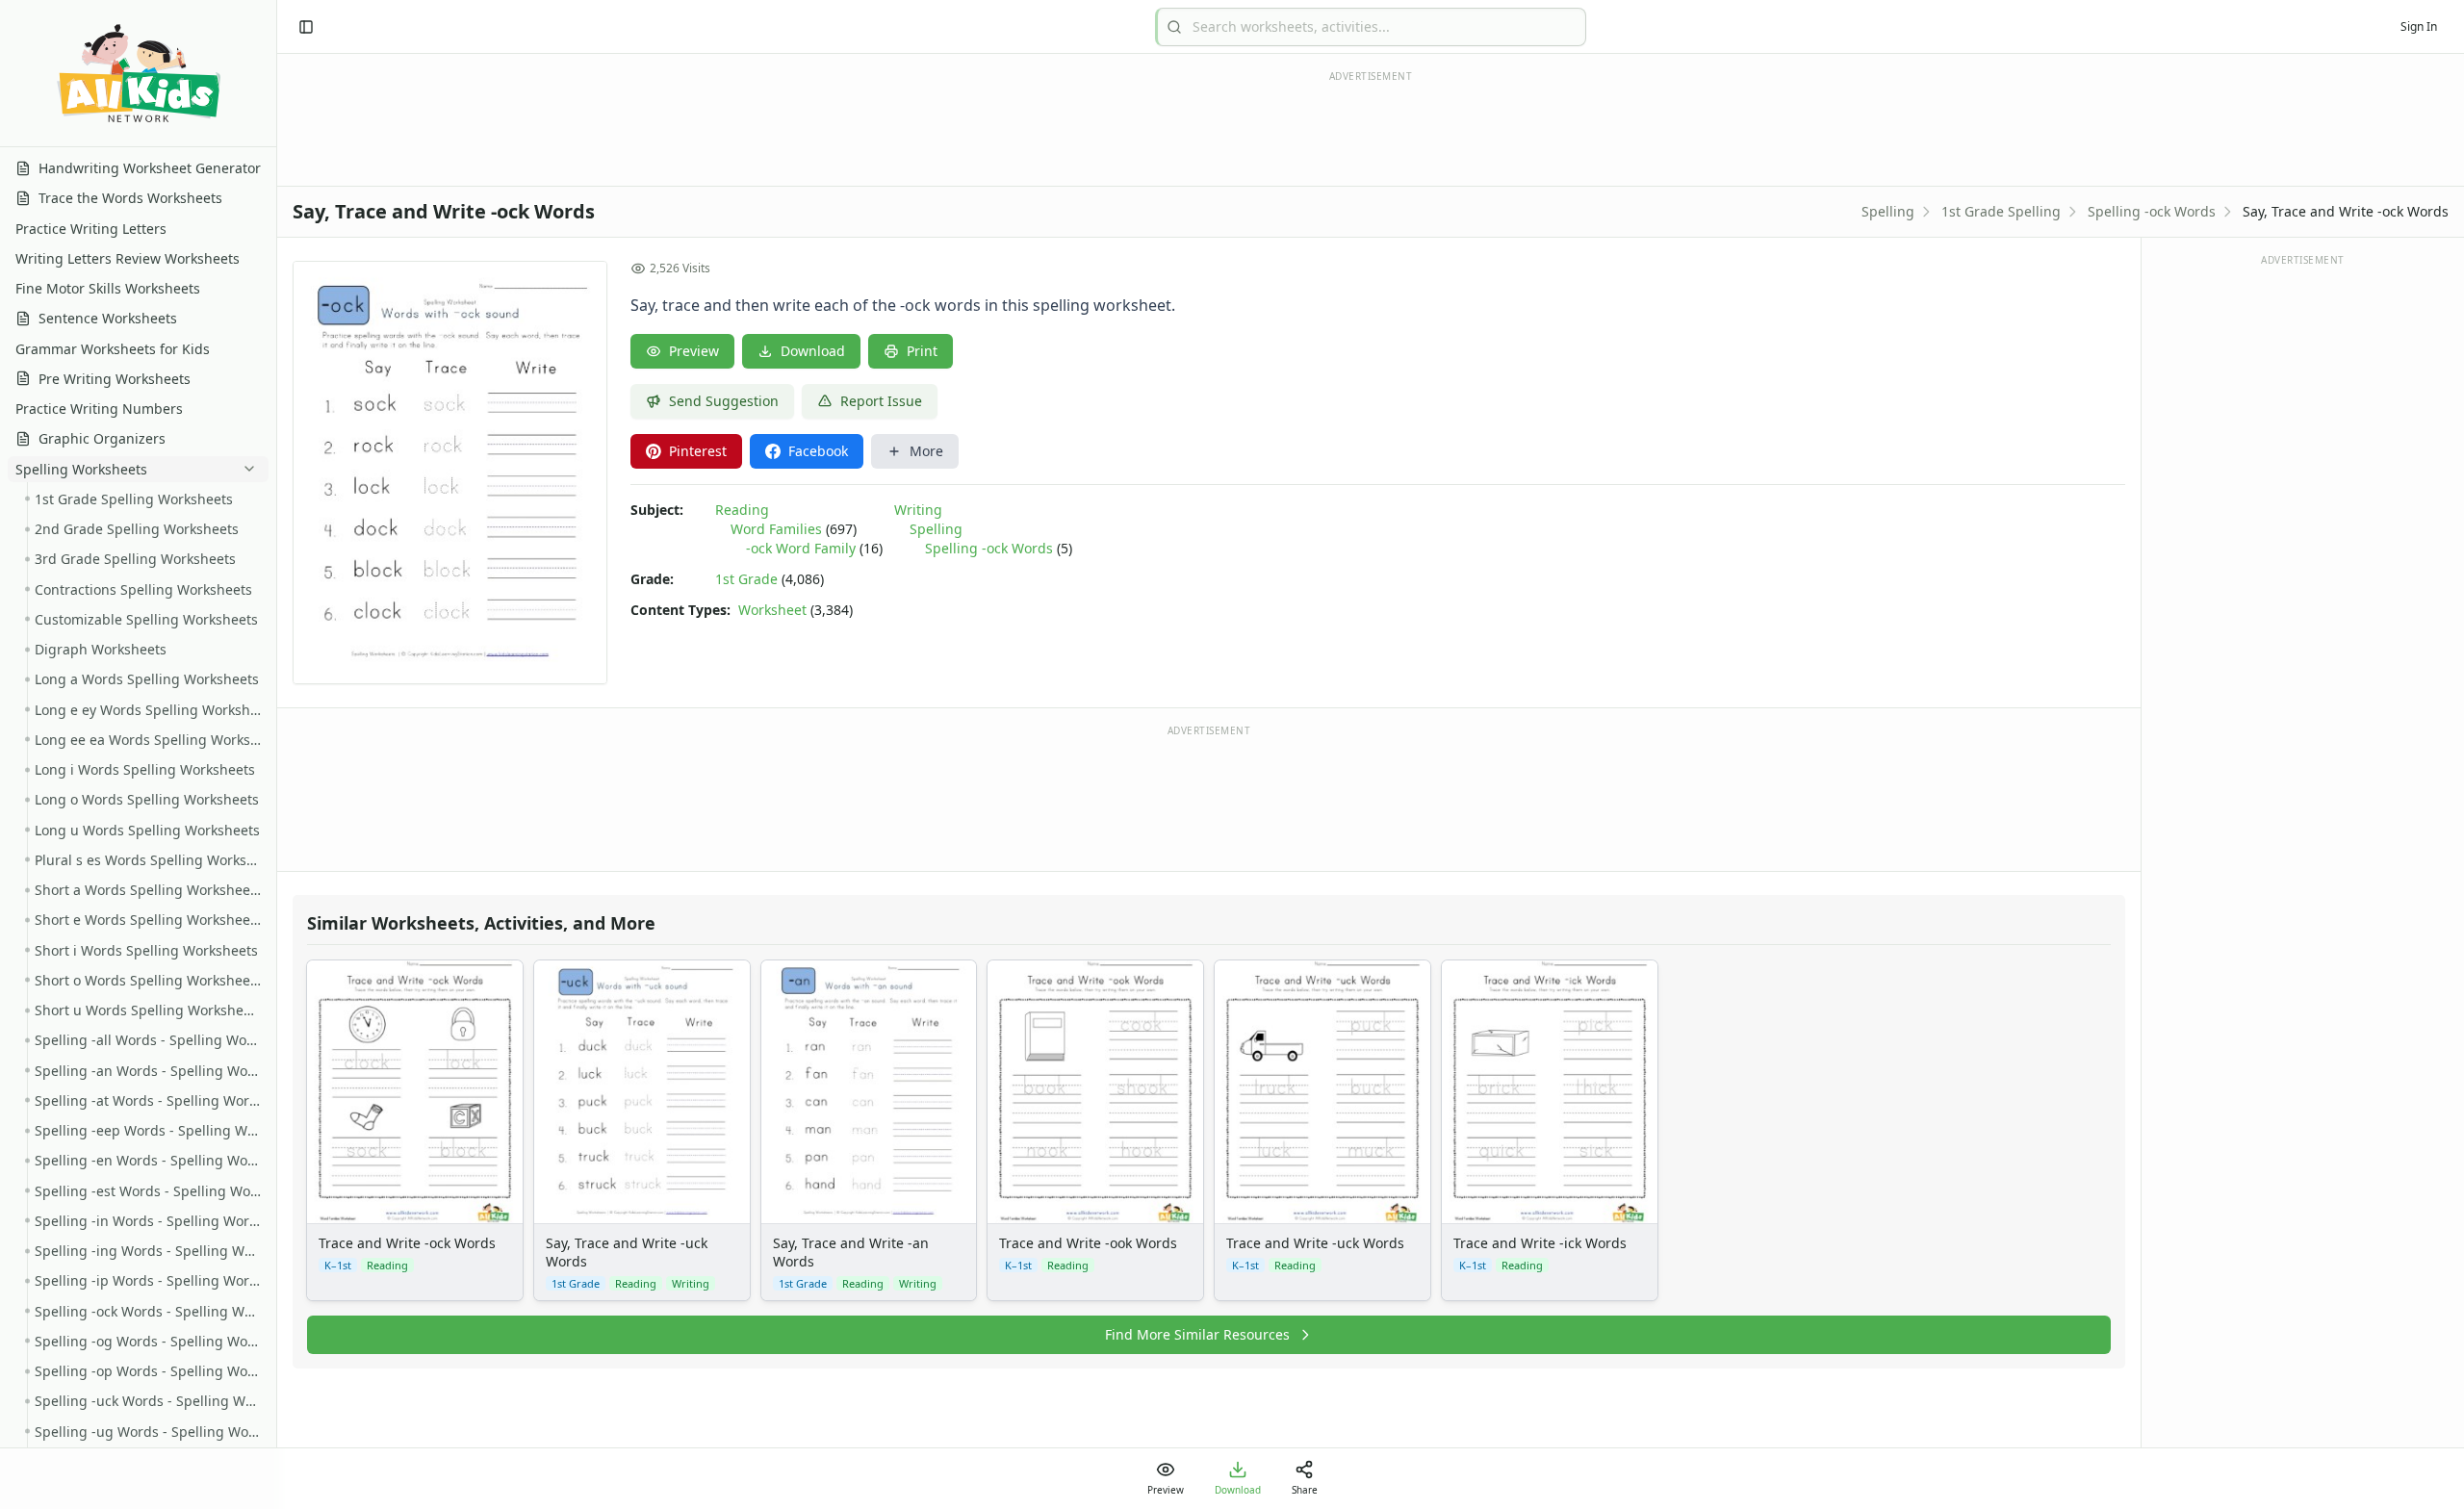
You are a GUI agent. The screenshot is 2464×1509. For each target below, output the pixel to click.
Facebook (818, 451)
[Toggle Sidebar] (276, 754)
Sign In (2419, 26)
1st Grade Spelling (2001, 211)
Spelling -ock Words (2152, 211)
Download (813, 351)
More (926, 451)
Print (922, 351)
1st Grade (746, 579)
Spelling (1888, 211)
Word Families (776, 529)
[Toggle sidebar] (306, 27)
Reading (742, 510)
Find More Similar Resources (1197, 1334)
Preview (694, 351)
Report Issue (881, 401)
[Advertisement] (1209, 797)
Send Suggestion (724, 401)
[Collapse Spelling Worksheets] (245, 469)
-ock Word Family (801, 548)
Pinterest (698, 451)
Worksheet (772, 610)
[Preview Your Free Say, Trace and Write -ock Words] (450, 473)
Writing (918, 510)
